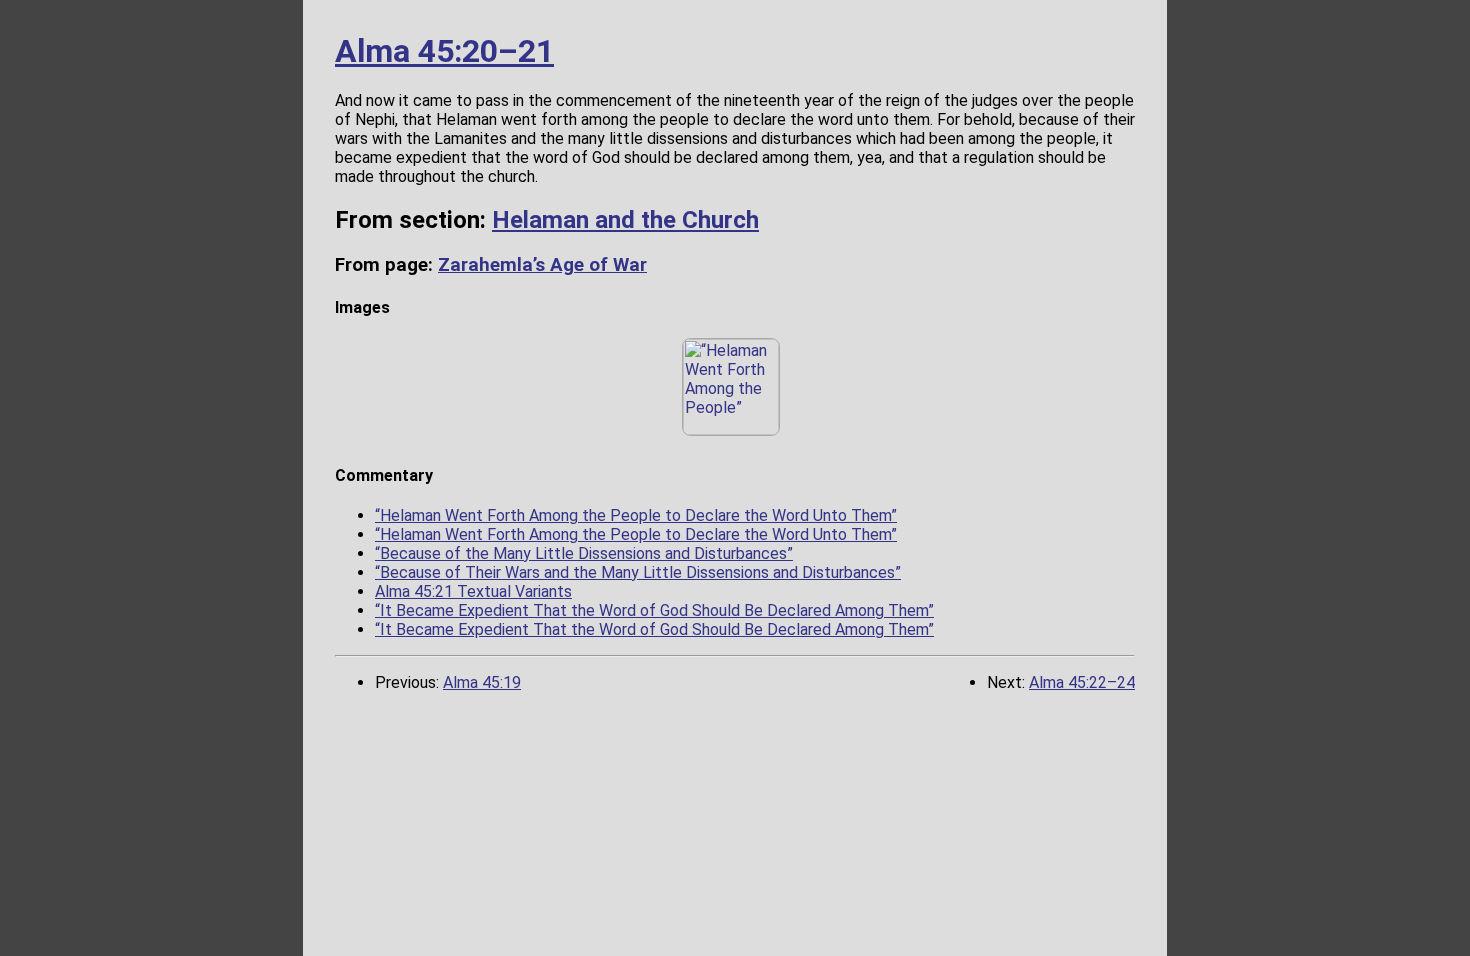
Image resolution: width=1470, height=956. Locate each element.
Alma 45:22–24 (1082, 682)
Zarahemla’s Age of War (542, 265)
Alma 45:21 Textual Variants (473, 591)
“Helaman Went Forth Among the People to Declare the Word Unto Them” (636, 515)
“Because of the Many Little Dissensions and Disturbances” (584, 553)
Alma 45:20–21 (444, 51)
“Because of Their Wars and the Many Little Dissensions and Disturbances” (638, 572)
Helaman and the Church (625, 220)
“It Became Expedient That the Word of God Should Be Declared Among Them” (654, 610)
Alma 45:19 (482, 682)
